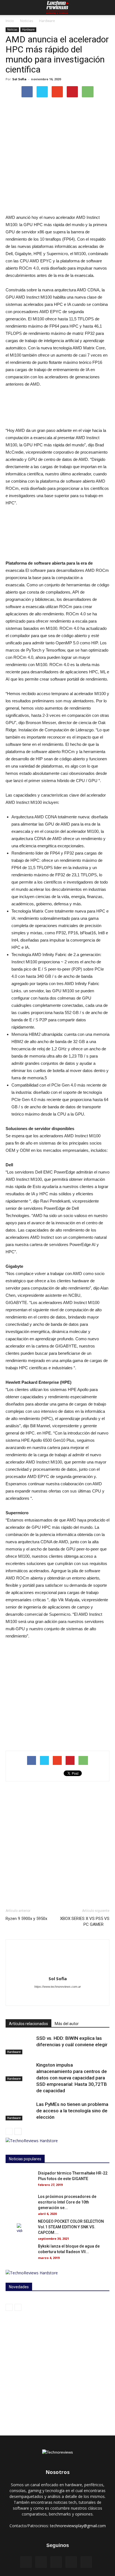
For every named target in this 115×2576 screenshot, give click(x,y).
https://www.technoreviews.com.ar (58, 1987)
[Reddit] (64, 1998)
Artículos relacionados (28, 2024)
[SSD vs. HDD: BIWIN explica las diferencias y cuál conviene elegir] (20, 2045)
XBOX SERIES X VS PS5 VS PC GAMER (85, 1921)
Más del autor (67, 2024)
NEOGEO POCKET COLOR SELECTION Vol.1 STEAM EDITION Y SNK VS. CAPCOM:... (71, 2227)
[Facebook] (40, 1998)
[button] (107, 8)
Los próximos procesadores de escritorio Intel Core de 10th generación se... (67, 2202)
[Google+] (71, 2562)
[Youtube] (87, 1998)
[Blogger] (28, 1998)
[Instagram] (52, 1998)
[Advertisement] (57, 1845)
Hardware (47, 21)
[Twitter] (75, 1998)
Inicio (10, 21)
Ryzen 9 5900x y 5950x (26, 1919)
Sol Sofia (19, 79)
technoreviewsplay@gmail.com (78, 2526)
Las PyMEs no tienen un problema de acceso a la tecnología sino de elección (72, 2111)
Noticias (27, 21)
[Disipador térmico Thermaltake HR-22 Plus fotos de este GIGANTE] (20, 2180)
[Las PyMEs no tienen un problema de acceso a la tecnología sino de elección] (20, 2111)
